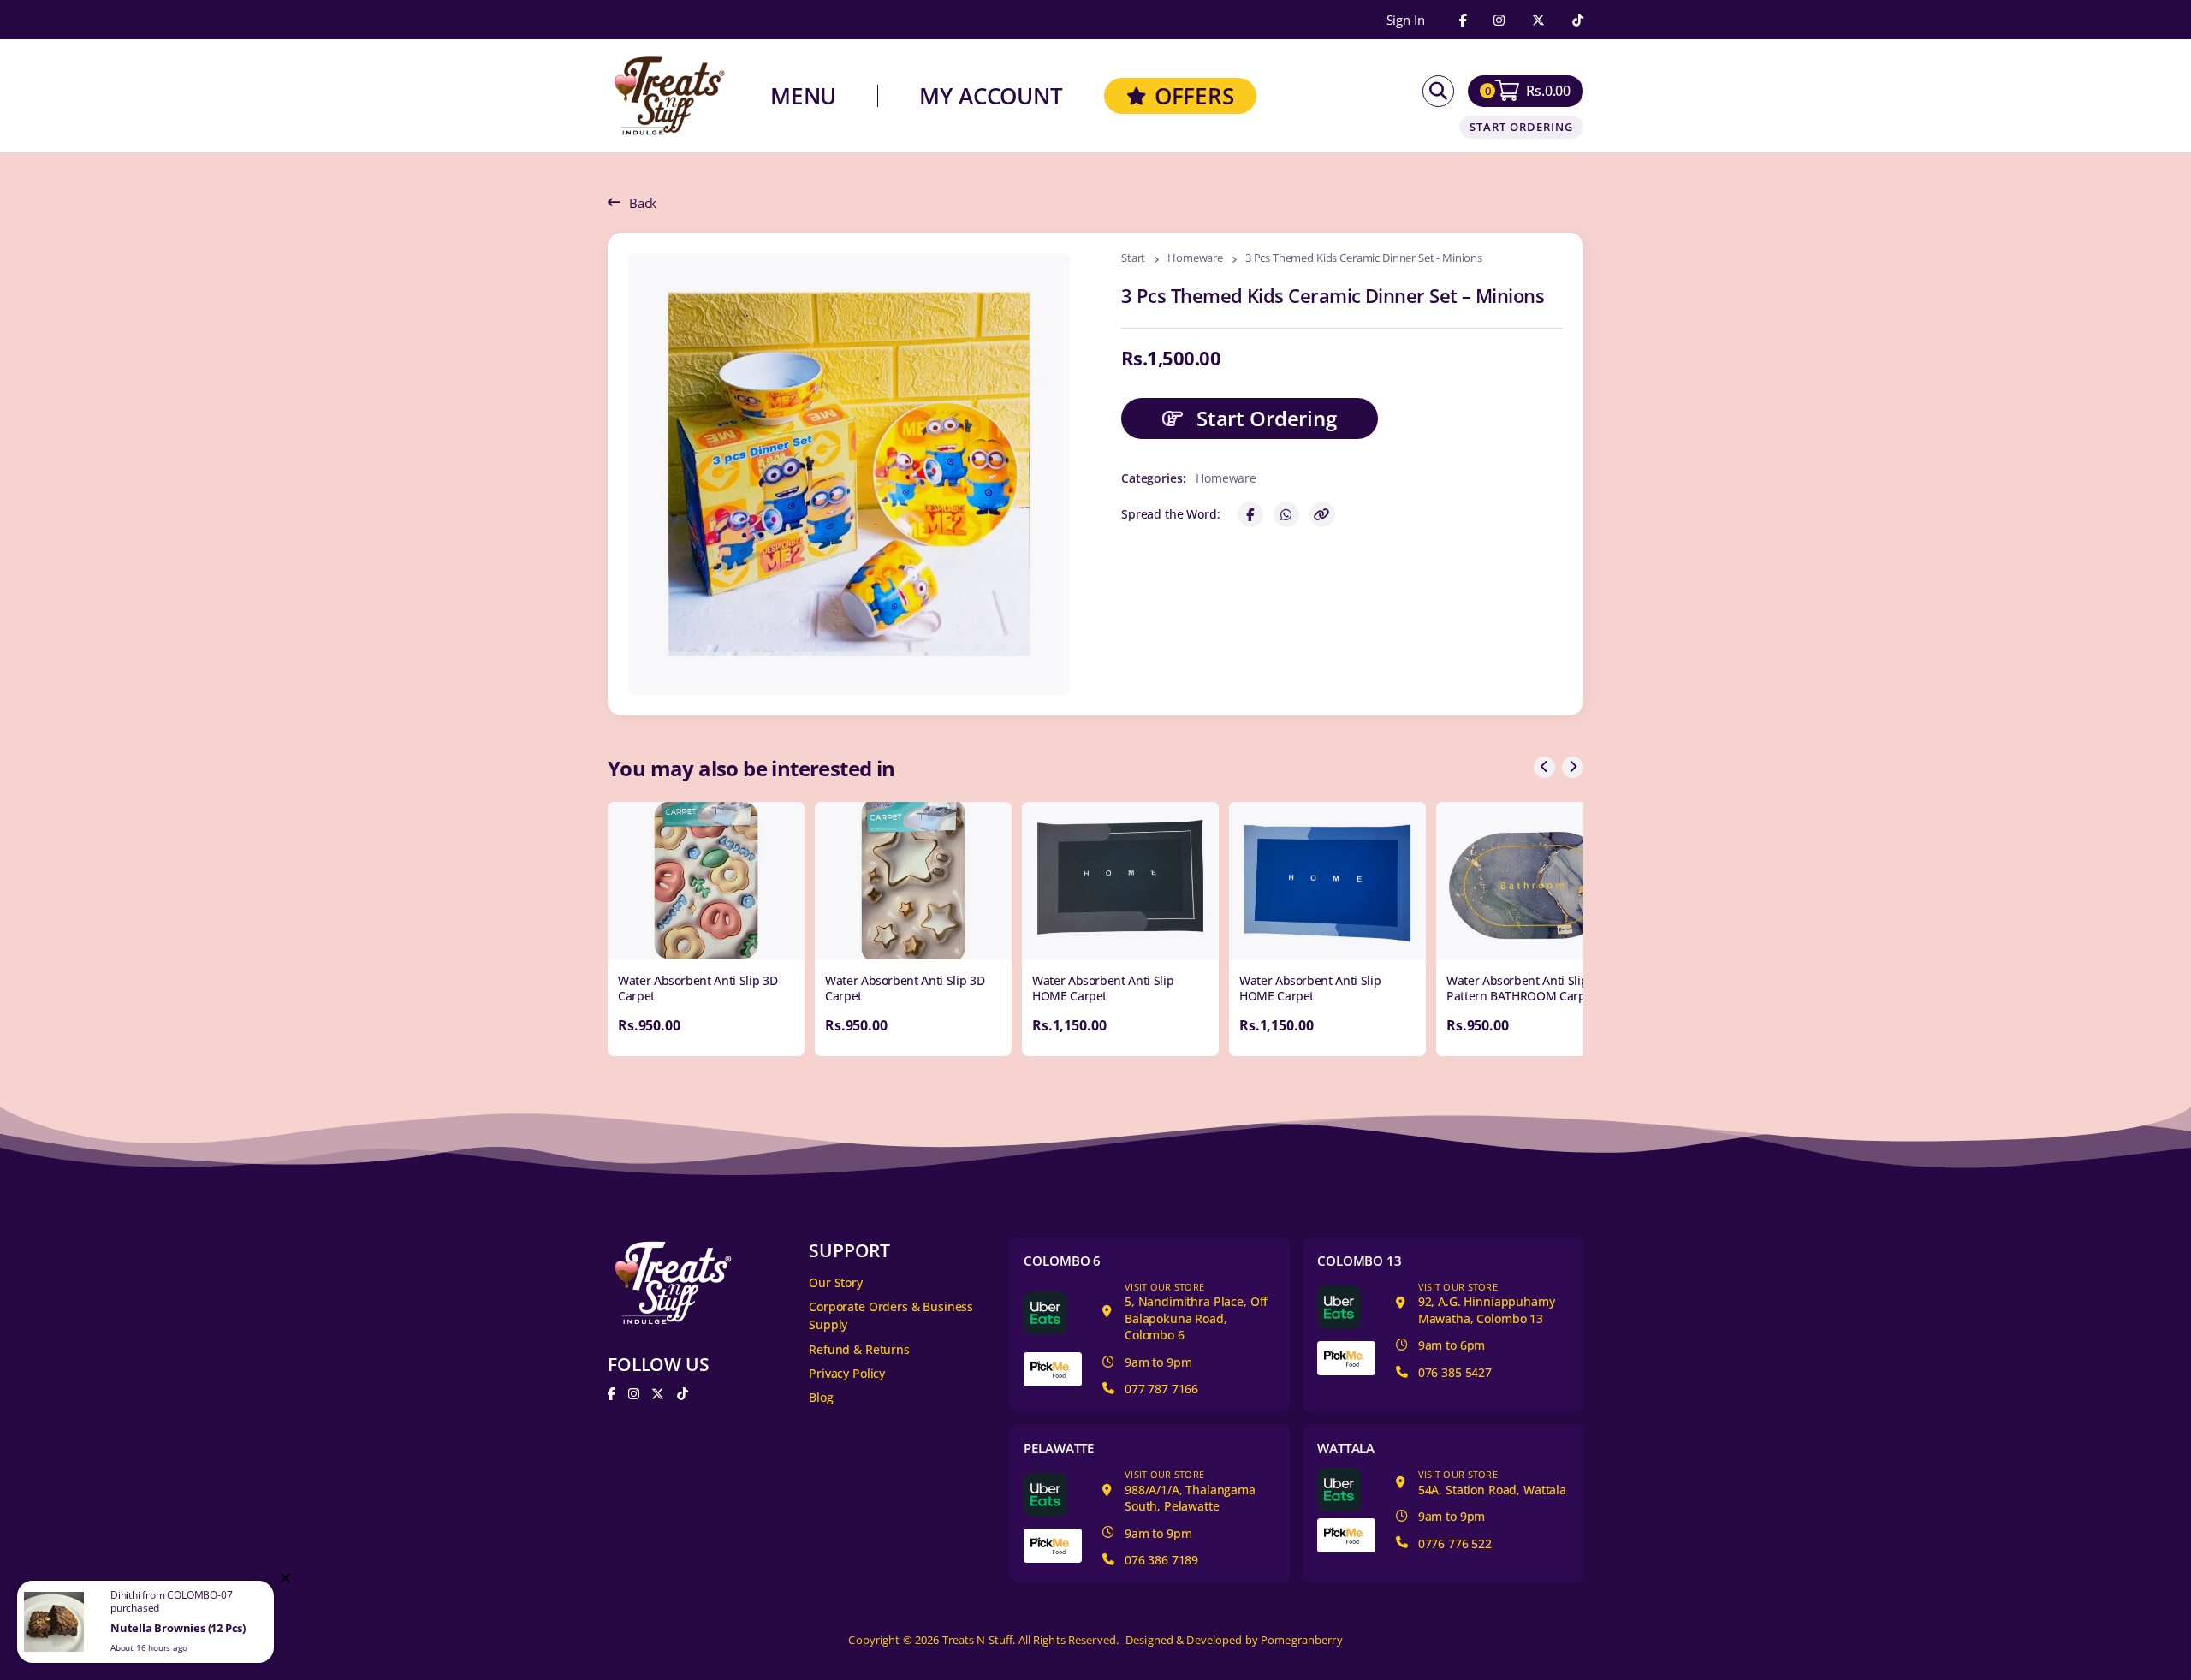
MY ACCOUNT (991, 96)
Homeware (1195, 259)
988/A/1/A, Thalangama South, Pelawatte (1190, 1491)
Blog (821, 1397)
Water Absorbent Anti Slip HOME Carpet (1103, 988)
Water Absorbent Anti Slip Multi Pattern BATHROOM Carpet (1533, 988)
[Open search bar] (1438, 91)
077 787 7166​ (1161, 1389)
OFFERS (1194, 96)
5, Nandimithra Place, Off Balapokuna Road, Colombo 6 (1196, 1312)
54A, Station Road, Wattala (1492, 1483)
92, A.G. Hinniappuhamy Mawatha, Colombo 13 (1487, 1303)
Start (1133, 259)
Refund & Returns (859, 1349)
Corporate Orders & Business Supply (891, 1315)
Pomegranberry (1302, 1640)
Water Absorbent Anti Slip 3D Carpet (698, 988)
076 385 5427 (1455, 1372)
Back (643, 203)
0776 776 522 (1455, 1543)
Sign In (1406, 20)
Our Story (836, 1282)
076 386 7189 (1161, 1560)
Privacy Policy (847, 1373)
